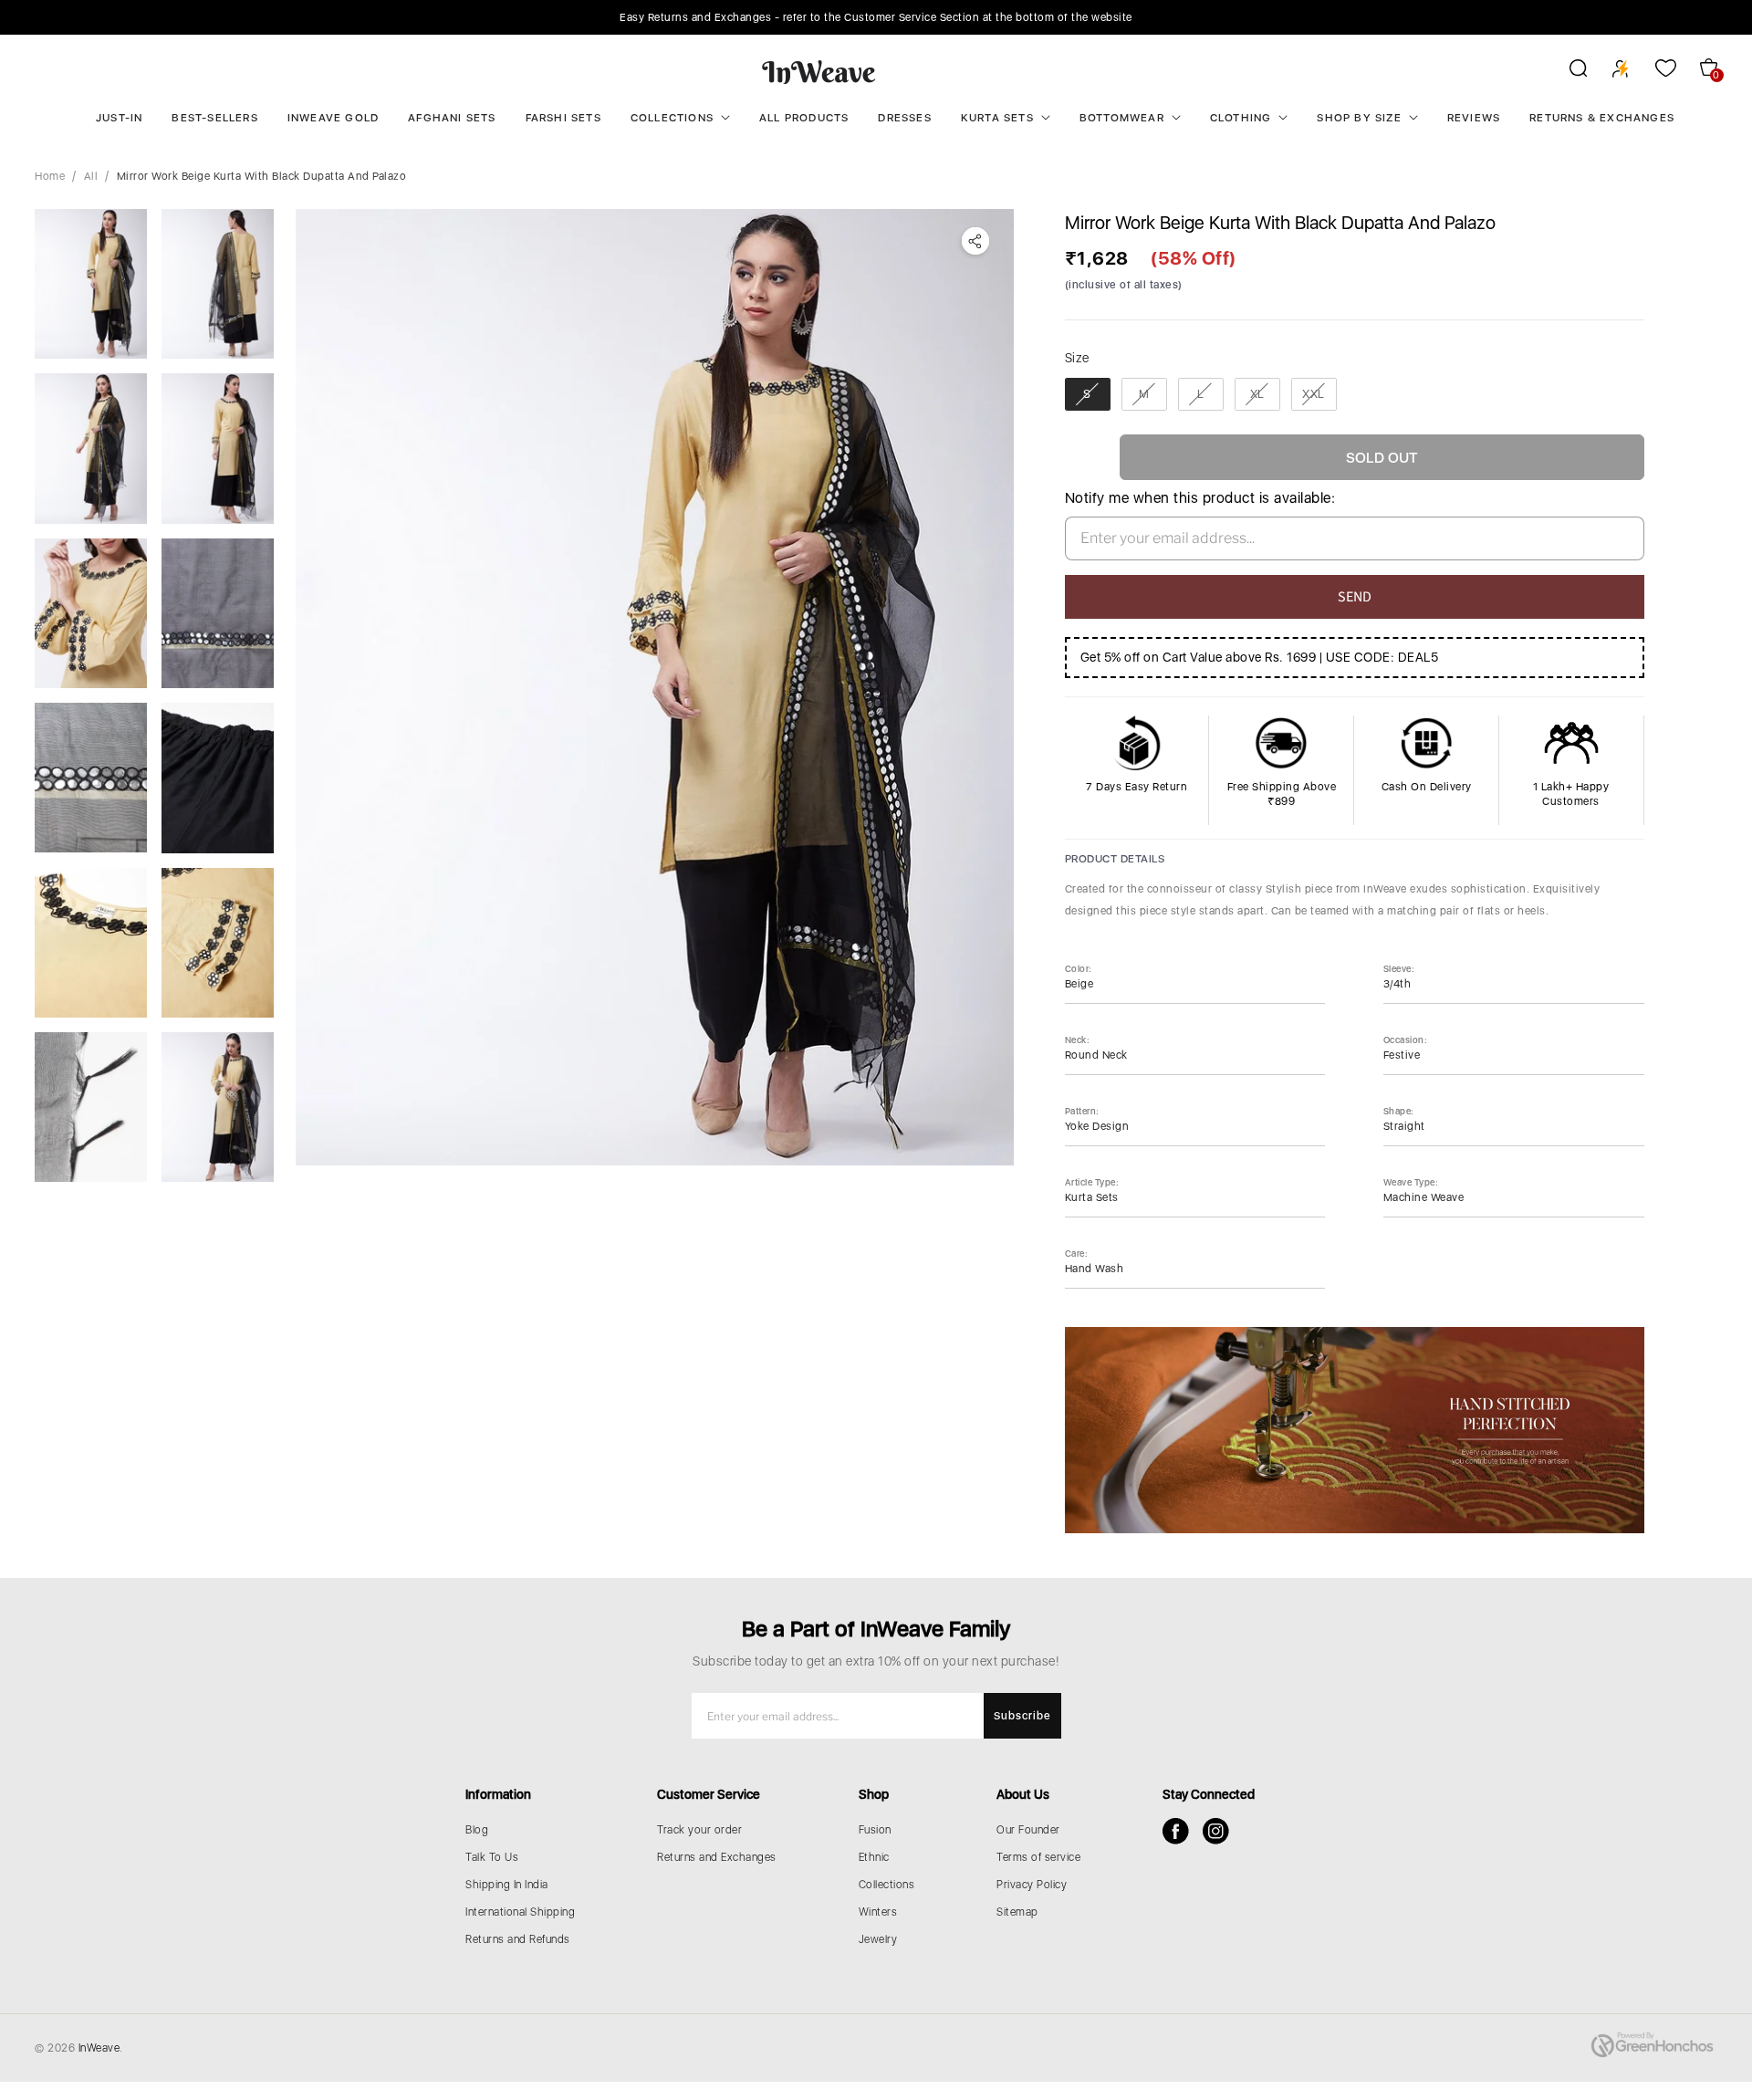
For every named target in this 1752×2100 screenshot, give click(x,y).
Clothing (1241, 118)
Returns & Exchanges (1602, 118)
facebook (1176, 1831)
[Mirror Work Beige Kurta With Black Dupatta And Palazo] (654, 687)
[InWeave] (819, 71)
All (91, 176)
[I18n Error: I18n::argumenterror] (91, 284)
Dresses (904, 118)
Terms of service (1038, 1857)
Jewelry (878, 1939)
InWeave (99, 2048)
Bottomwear (1122, 118)
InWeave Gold (333, 118)
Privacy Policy (1032, 1885)
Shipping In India (507, 1885)
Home (50, 176)
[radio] (1088, 394)
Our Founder (1028, 1830)
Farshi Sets (563, 118)
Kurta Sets (997, 118)
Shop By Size (1359, 118)
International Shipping (520, 1912)
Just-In (119, 118)
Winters (878, 1912)
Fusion (875, 1830)
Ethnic (874, 1857)
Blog (477, 1830)
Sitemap (1017, 1912)
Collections (672, 118)
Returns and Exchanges (717, 1857)
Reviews (1474, 118)
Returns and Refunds (518, 1939)
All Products (804, 118)
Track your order (699, 1830)
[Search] (1566, 71)
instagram (1216, 1831)
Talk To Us (492, 1857)
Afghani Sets (452, 118)
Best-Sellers (214, 118)
